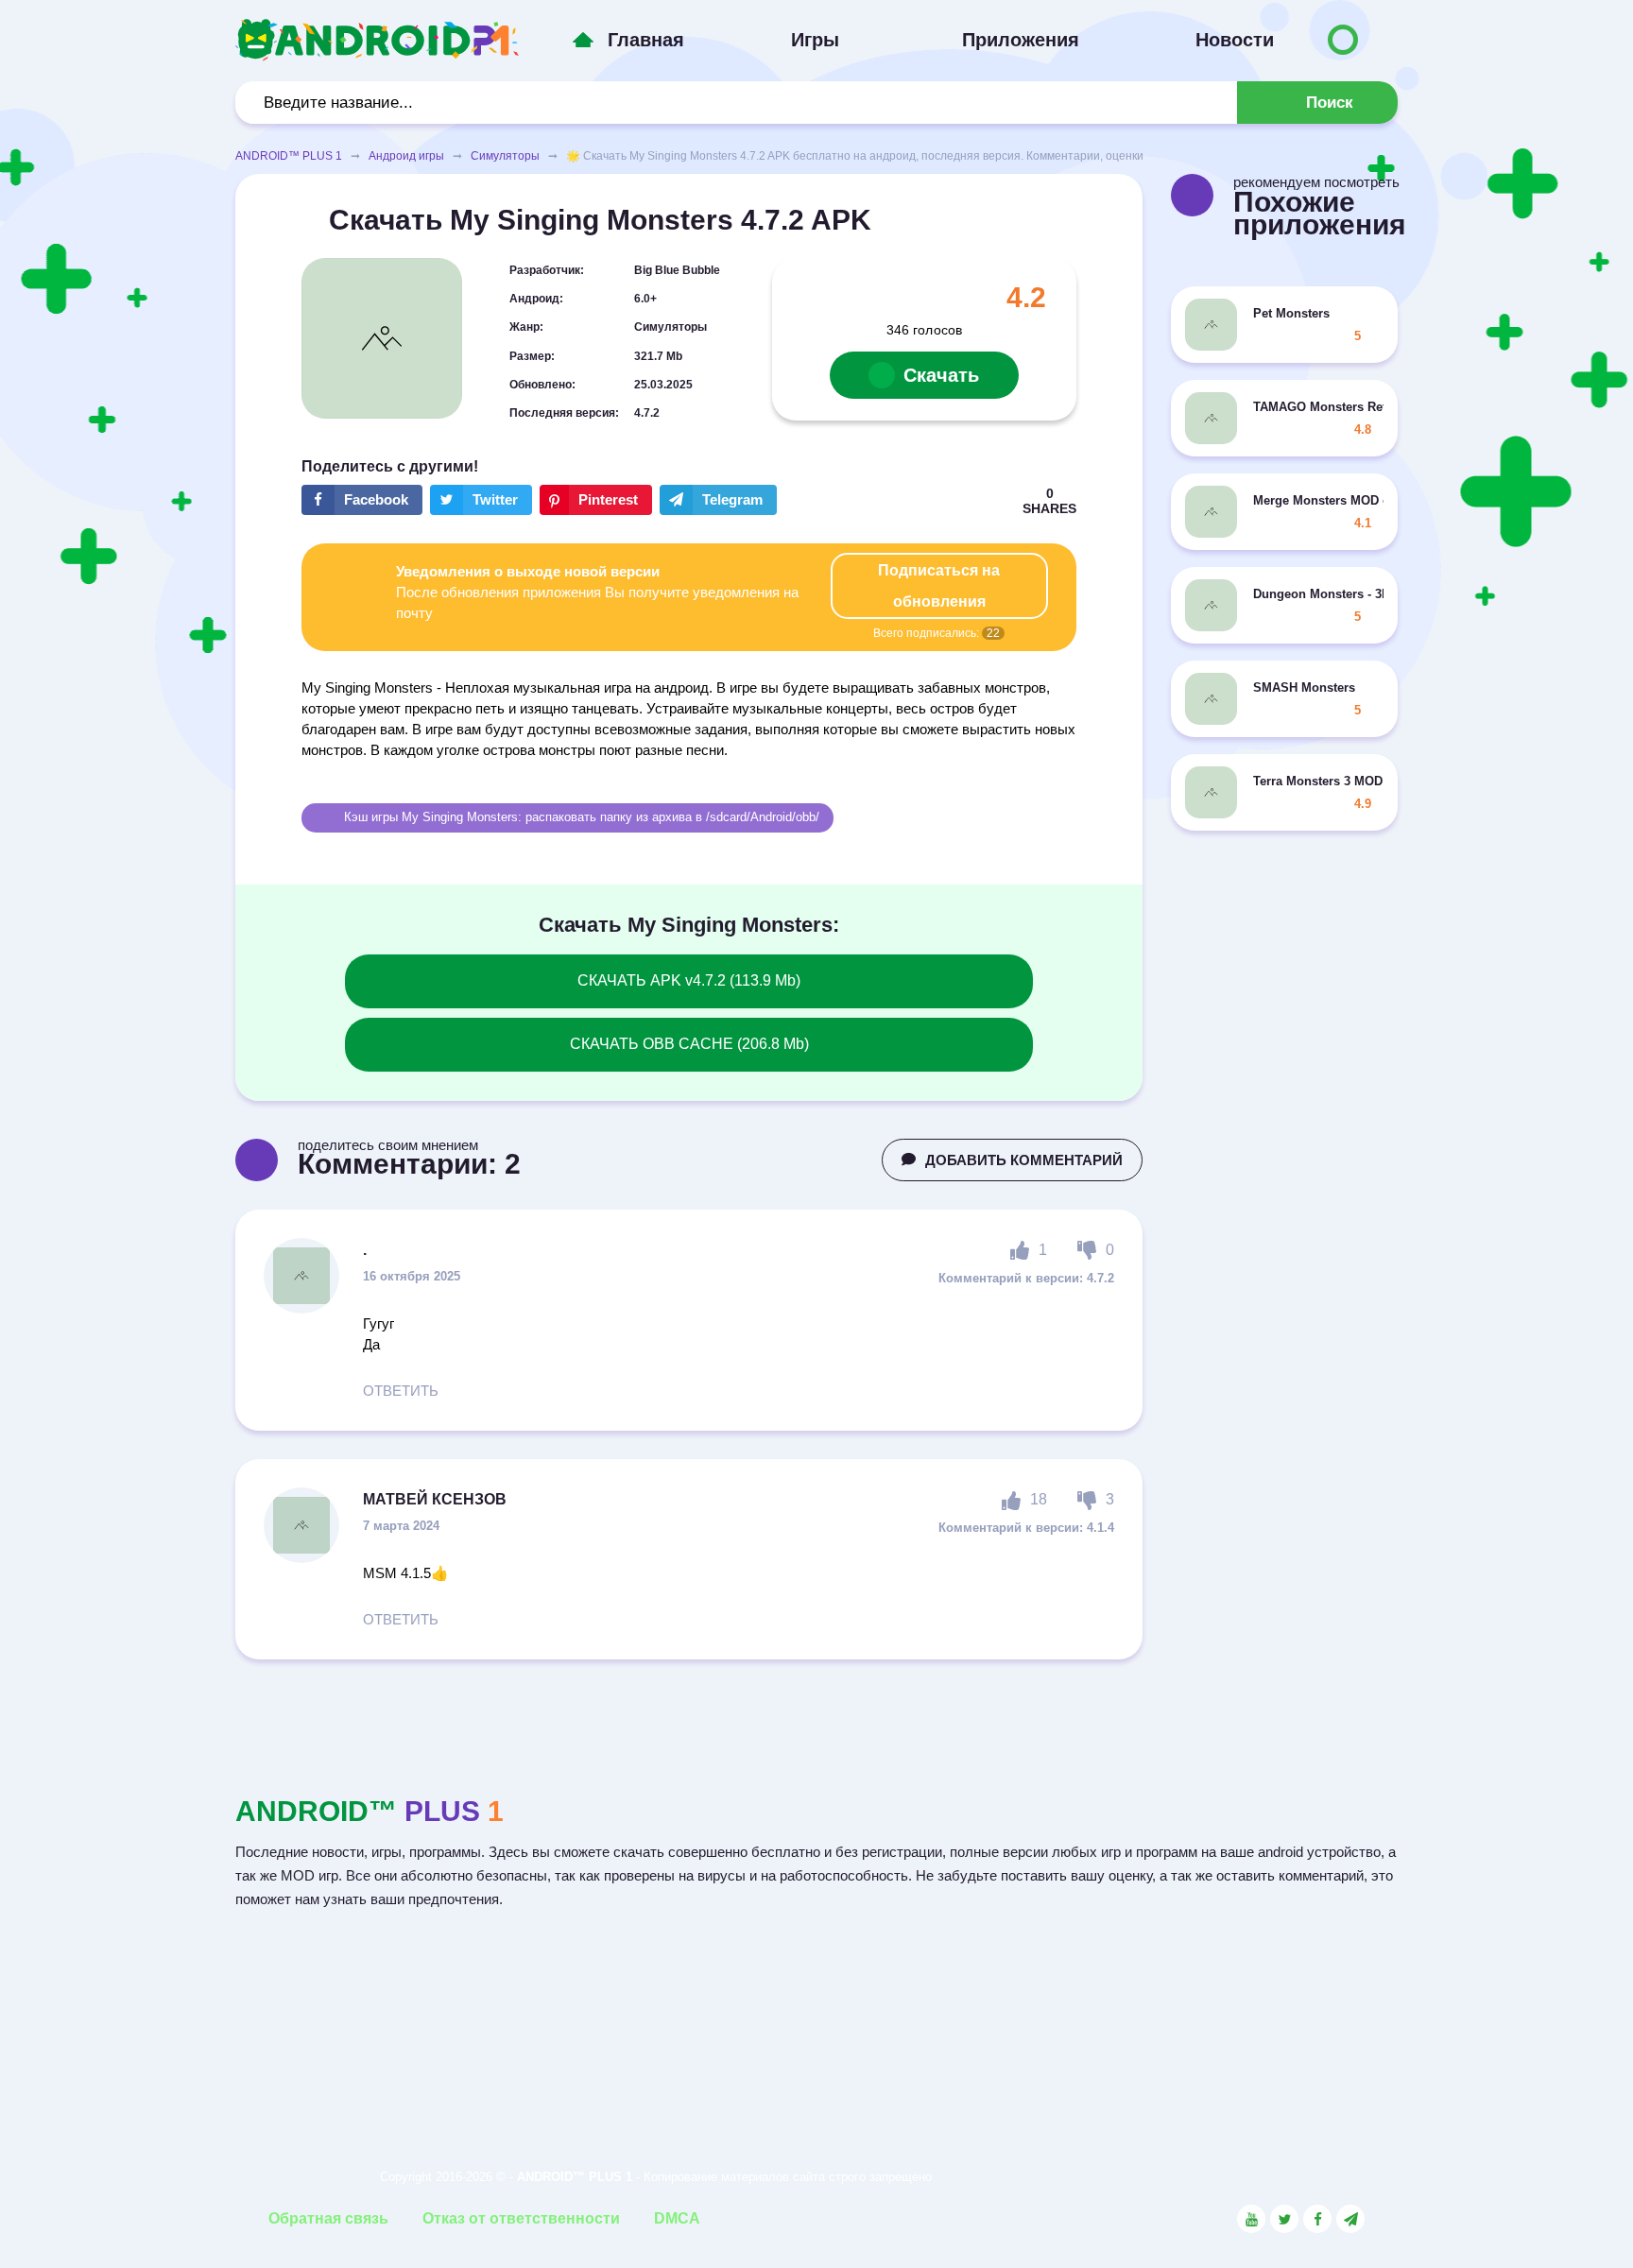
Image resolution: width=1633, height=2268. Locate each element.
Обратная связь (328, 2218)
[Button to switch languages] (1343, 40)
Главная (646, 40)
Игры (815, 40)
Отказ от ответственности (521, 2218)
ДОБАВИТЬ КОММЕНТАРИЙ (1024, 1160)
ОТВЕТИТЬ (401, 1391)
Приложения (1021, 40)
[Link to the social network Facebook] (1317, 2219)
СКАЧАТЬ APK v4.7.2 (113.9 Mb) (689, 980)
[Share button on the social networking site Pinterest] (596, 500)
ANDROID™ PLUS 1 (289, 156)
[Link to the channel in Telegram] (1350, 2219)
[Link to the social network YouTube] (1251, 2219)
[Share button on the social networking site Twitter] (481, 500)
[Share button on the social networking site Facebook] (362, 500)
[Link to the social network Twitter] (1284, 2219)
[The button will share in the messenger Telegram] (718, 500)
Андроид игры (406, 156)
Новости (1235, 40)
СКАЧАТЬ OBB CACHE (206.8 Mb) (689, 1044)
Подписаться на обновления (939, 586)
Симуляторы (505, 156)
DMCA (677, 2218)
